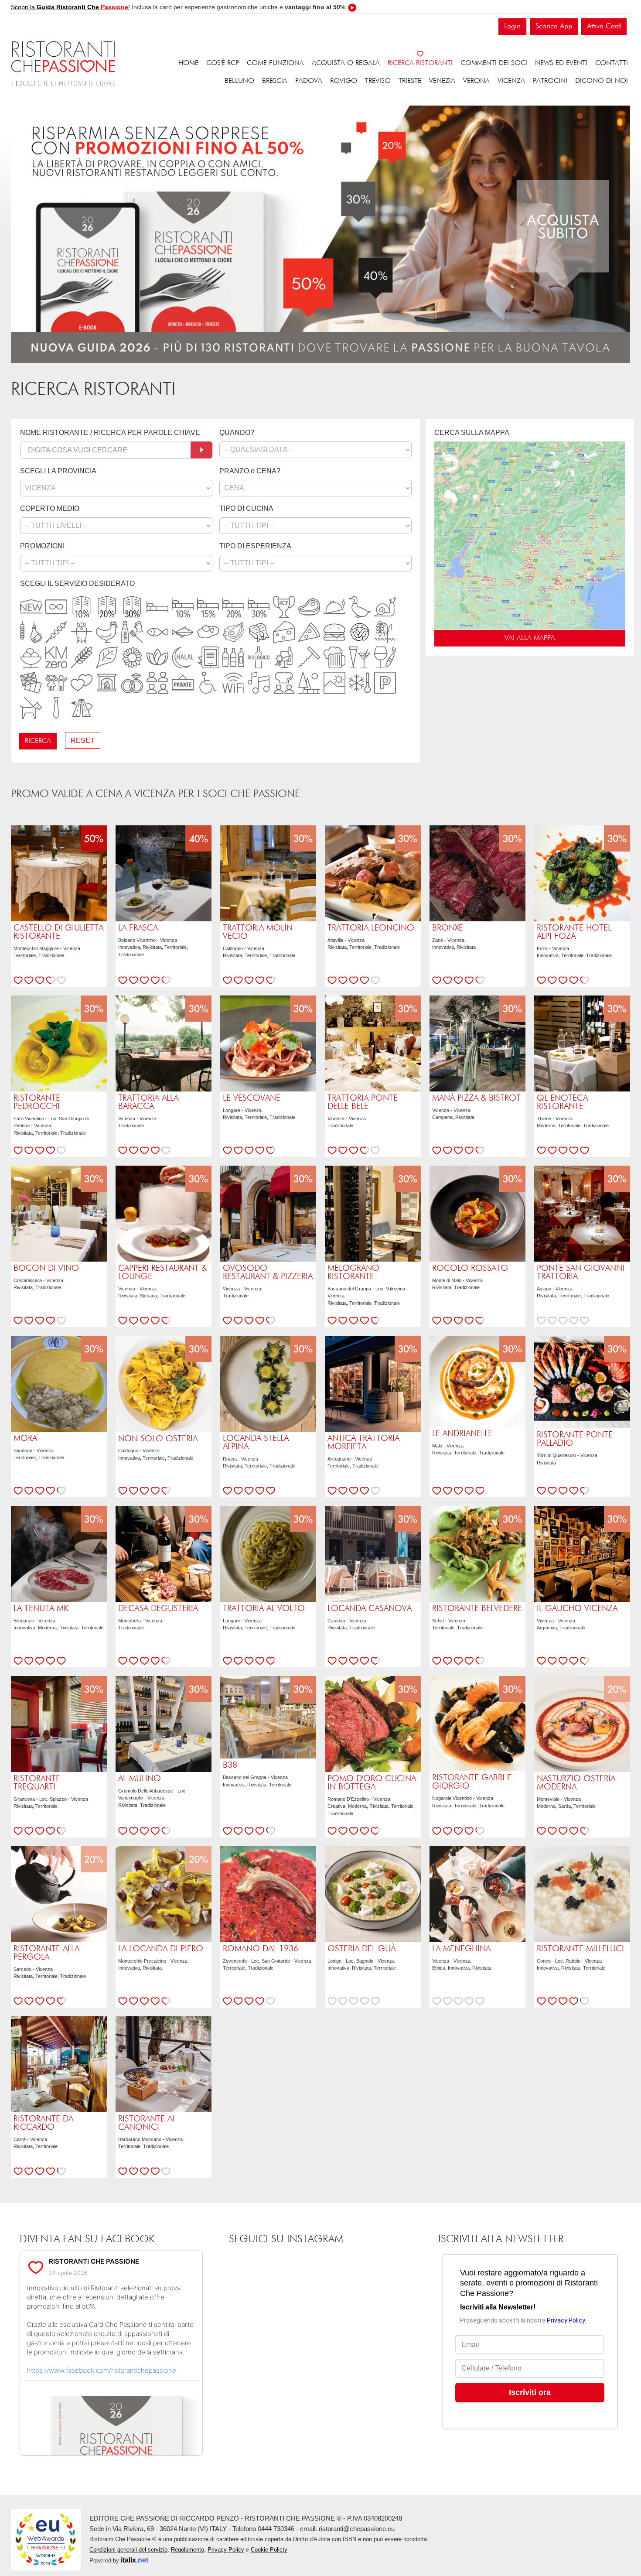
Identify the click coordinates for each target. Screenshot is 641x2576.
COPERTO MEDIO (50, 508)
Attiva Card (604, 26)
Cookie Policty (269, 2550)
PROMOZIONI (42, 546)
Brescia (275, 81)
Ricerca (38, 741)
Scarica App (554, 26)
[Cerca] (201, 450)
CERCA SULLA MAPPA (472, 433)
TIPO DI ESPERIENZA (255, 546)
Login (512, 26)
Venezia (442, 81)
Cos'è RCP (223, 63)
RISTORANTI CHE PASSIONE (94, 2261)
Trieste (410, 81)
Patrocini (550, 81)
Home (188, 63)
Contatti (612, 63)
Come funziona (275, 63)
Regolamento (188, 2550)
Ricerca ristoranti (420, 63)
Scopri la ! (70, 7)
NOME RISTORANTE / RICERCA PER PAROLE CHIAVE (110, 433)
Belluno (239, 81)
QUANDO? (237, 433)
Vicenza (511, 81)
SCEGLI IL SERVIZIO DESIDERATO (77, 583)
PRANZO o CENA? (250, 471)
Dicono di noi (602, 81)
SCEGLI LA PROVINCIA (58, 471)
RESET (83, 741)
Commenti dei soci (494, 63)
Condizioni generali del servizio (128, 2550)
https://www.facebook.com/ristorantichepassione (102, 2370)
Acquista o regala (346, 63)
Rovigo (344, 81)
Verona (476, 81)
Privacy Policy (226, 2550)
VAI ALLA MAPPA (530, 638)
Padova (309, 81)
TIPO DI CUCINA (246, 508)
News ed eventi (561, 63)
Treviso (378, 81)
